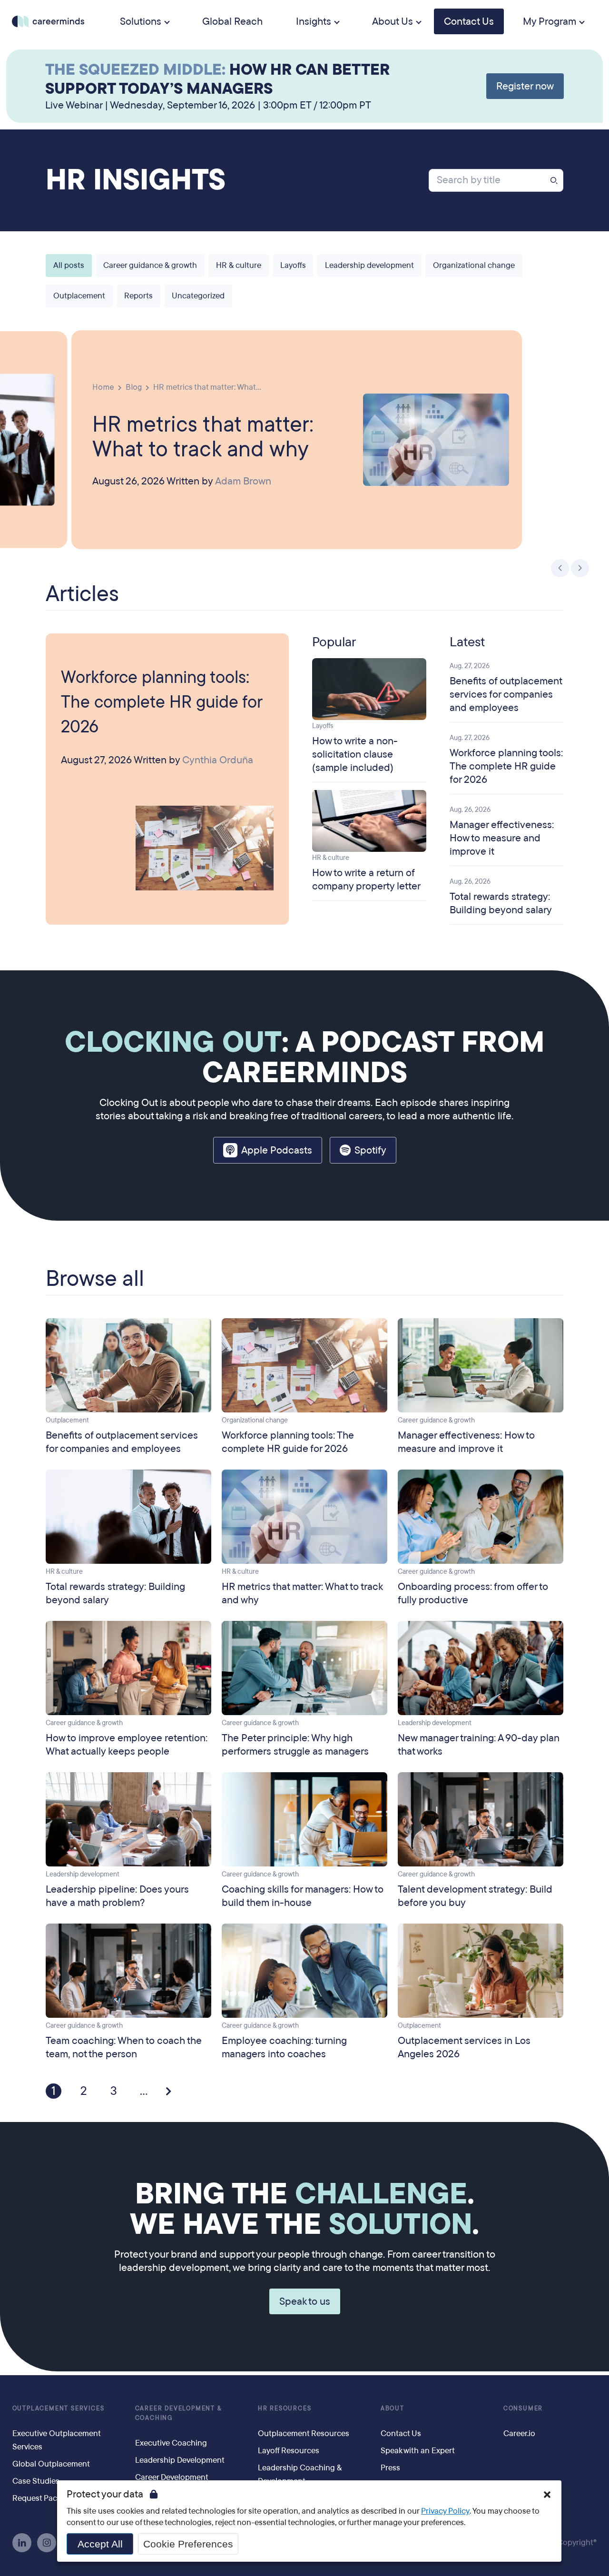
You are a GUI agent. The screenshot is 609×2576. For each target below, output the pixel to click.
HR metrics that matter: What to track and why (203, 435)
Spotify (370, 1150)
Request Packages (45, 2498)
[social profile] (22, 2543)
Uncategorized (198, 296)
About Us (393, 21)
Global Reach (232, 21)
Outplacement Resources (304, 2433)
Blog (134, 387)
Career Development (172, 2477)
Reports (138, 296)
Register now (525, 86)
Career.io (519, 2433)
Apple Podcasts (277, 1150)
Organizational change (474, 265)
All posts (69, 265)
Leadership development (369, 265)
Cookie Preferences (188, 2544)
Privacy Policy (445, 2511)
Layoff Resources (289, 2451)
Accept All (100, 2544)
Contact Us (469, 21)
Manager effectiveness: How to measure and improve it (502, 838)
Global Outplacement (51, 2464)
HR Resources (285, 2408)
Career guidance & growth (150, 265)
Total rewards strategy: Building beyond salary (501, 903)
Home (103, 387)
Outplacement (79, 296)
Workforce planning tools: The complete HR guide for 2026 (162, 702)
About (393, 2408)
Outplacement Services (59, 2408)
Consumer (523, 2408)
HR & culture (239, 265)
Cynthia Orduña (218, 760)
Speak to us (305, 2301)
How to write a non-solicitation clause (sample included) (355, 754)
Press (390, 2468)
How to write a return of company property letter (366, 879)
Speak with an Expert (418, 2451)
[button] (560, 568)
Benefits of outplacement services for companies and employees (506, 694)
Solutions (141, 21)
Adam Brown (243, 481)
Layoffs (293, 265)
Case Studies (36, 2481)
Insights (314, 21)
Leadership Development (180, 2460)
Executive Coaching (171, 2443)
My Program (550, 21)
